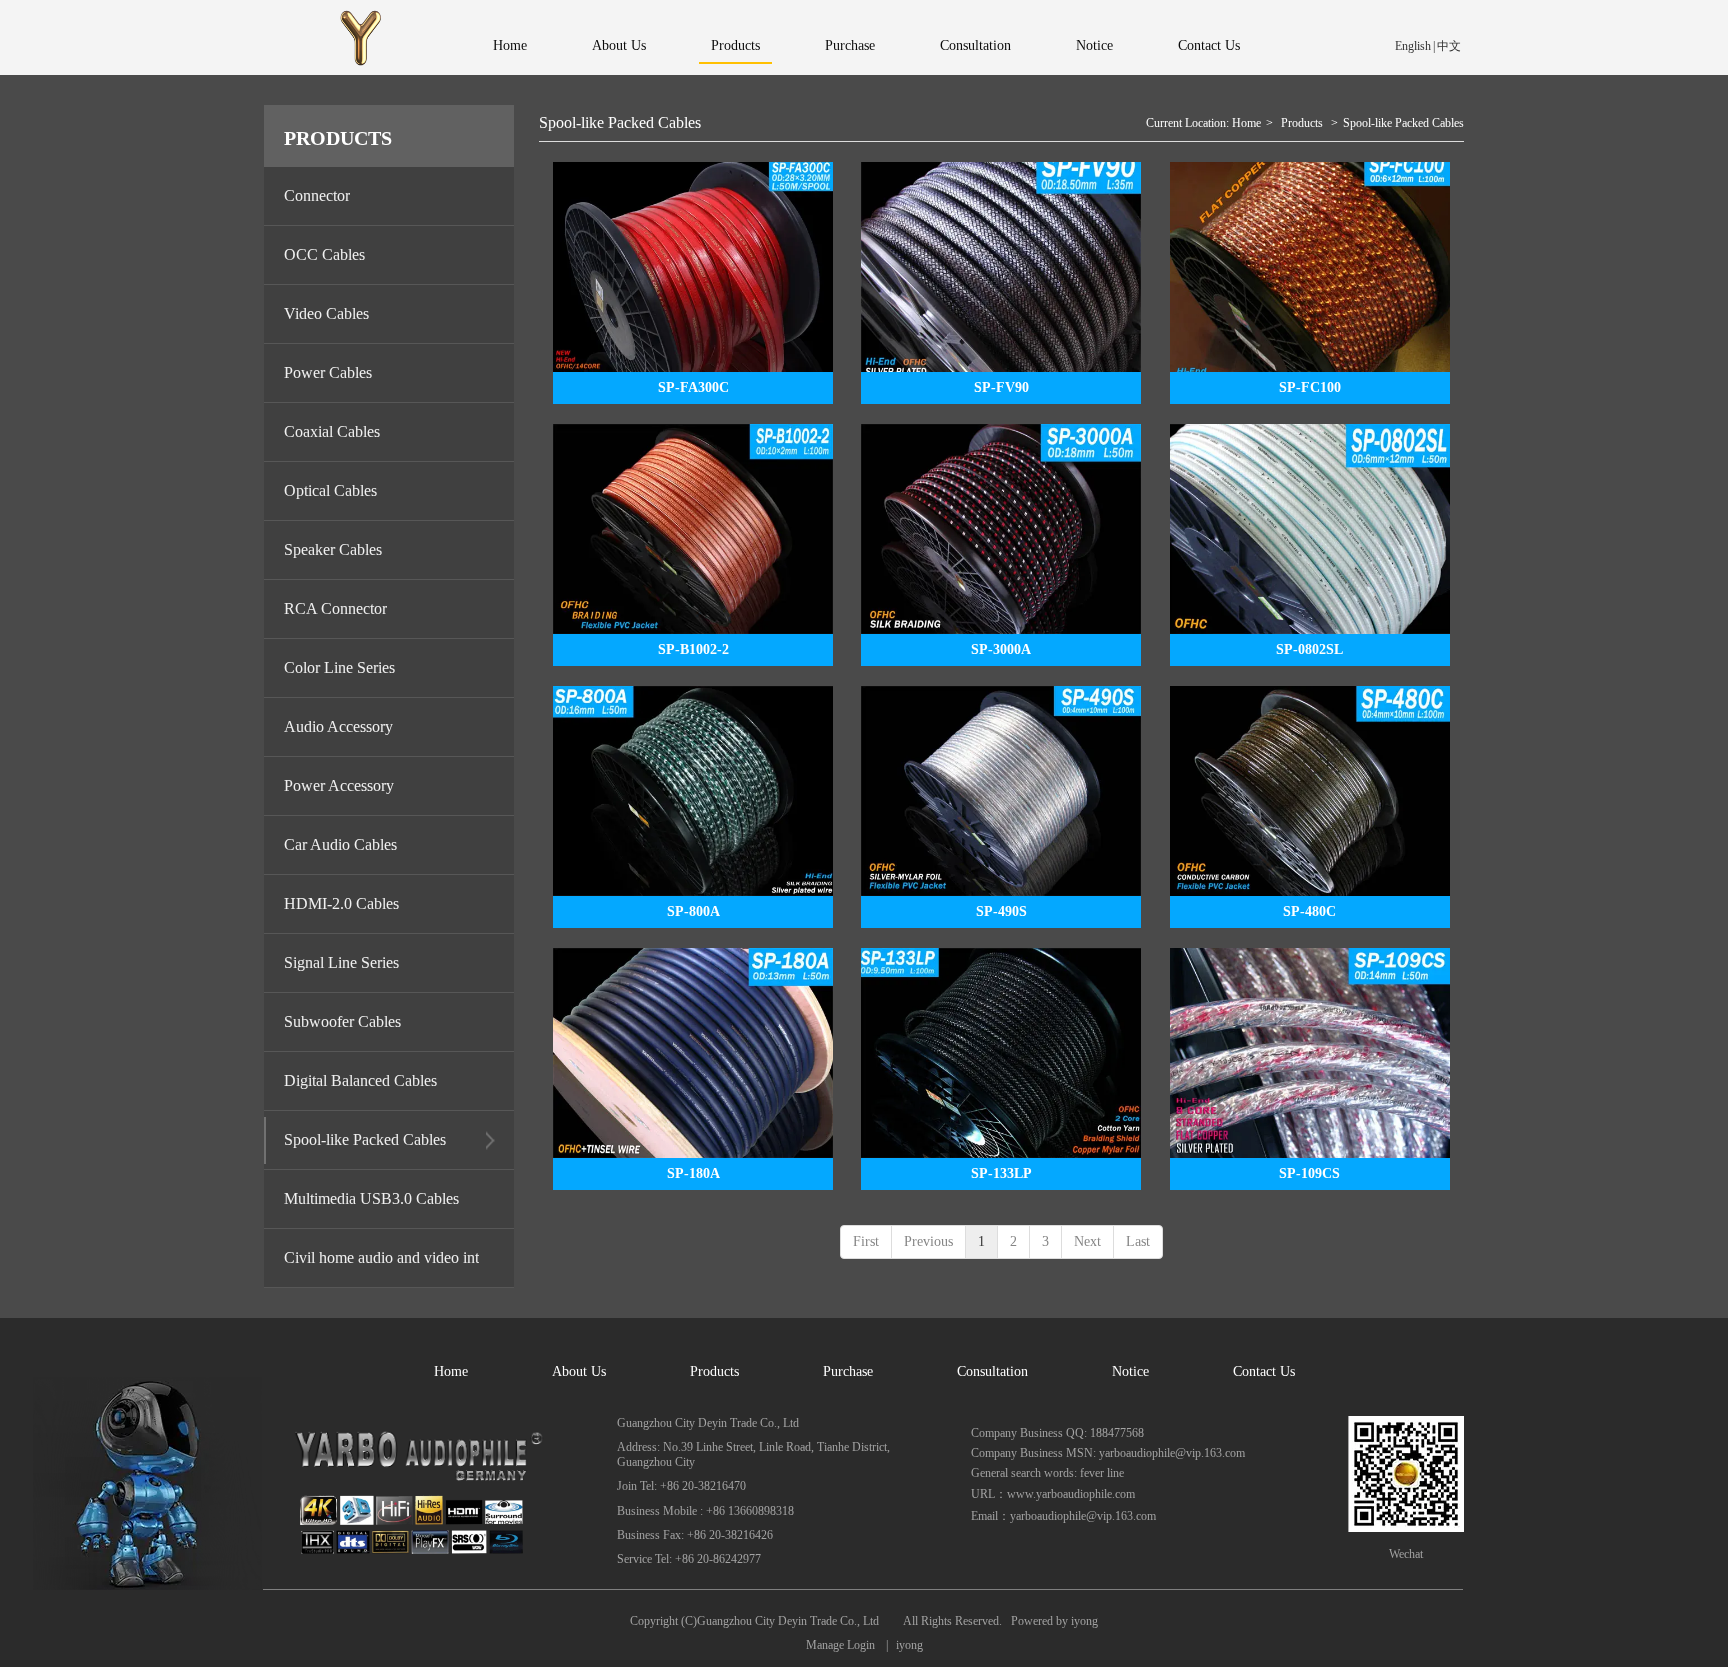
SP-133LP (1001, 1173)
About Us (579, 1371)
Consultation (992, 1371)
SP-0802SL (1309, 649)
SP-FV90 (1001, 387)
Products (1302, 123)
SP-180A (693, 1173)
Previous (928, 1241)
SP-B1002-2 (693, 649)
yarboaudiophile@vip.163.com (1083, 1516)
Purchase (848, 1371)
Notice (1130, 1371)
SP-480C (1309, 911)
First (866, 1241)
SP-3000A (1001, 649)
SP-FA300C (693, 387)
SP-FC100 (1310, 387)
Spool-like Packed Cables (1403, 123)
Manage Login (840, 1645)
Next (1087, 1241)
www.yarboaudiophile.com (1071, 1494)
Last (1138, 1241)
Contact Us (1264, 1371)
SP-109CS (1309, 1173)
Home (1246, 123)
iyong (1083, 1621)
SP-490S (1001, 911)
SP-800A (693, 911)
